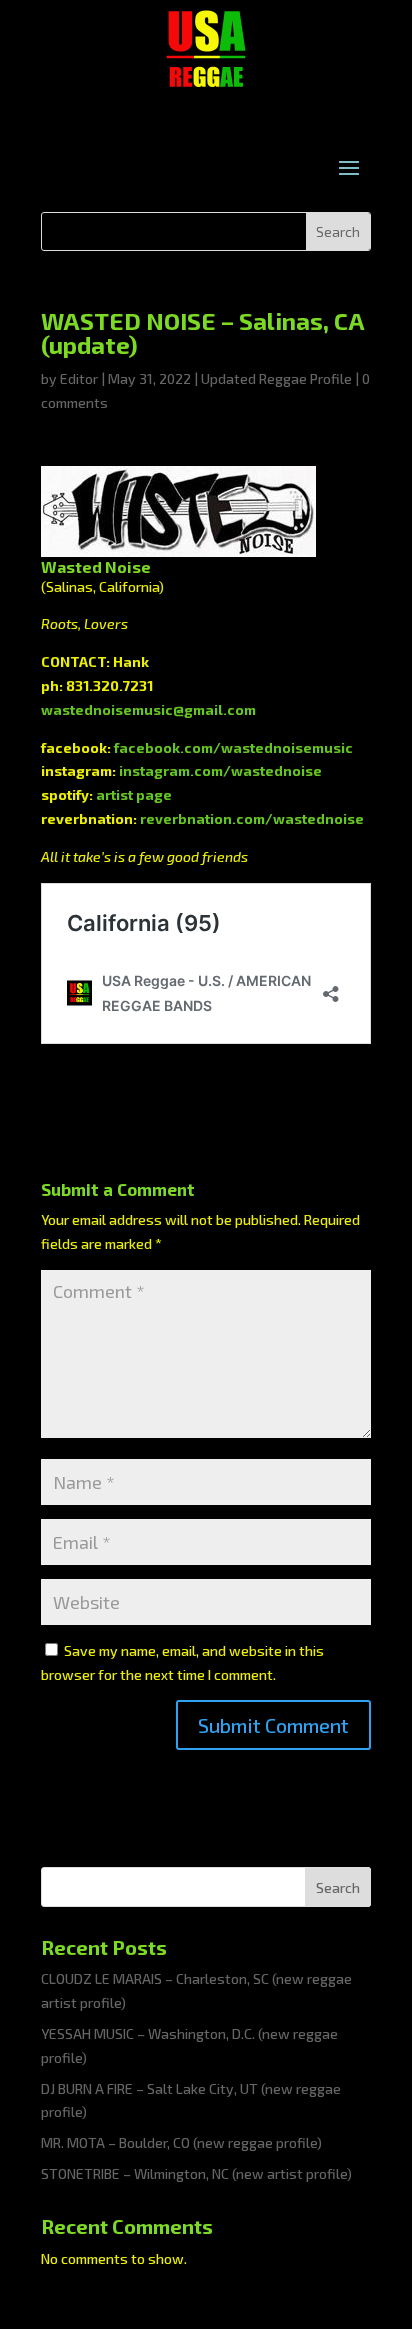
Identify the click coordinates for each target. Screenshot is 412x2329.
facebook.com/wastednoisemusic (233, 747)
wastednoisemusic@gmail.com (148, 709)
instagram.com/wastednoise (220, 770)
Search (338, 1887)
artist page (134, 794)
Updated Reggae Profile (276, 378)
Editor (79, 378)
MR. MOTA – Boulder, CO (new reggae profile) (181, 2142)
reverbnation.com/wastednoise (252, 818)
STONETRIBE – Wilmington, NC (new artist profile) (196, 2173)
